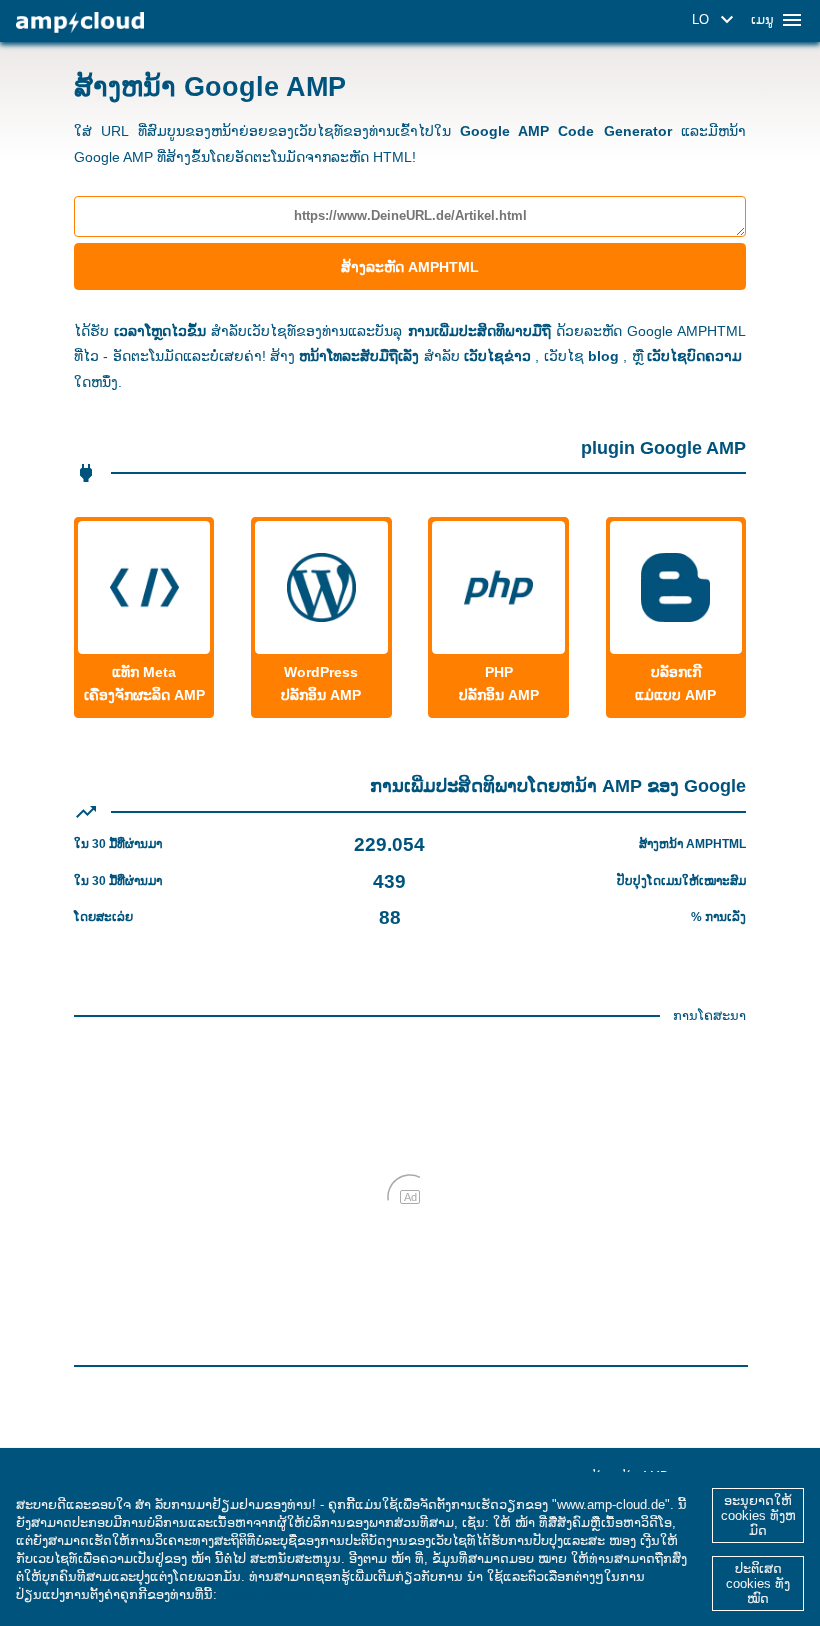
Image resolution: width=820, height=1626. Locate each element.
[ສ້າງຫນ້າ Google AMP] (80, 22)
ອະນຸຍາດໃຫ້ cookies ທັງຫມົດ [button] (758, 1515)
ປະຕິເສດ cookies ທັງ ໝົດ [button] (758, 1583)
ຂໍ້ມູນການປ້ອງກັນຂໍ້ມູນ (280, 1594)
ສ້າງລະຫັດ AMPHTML (410, 267)
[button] (716, 20)
